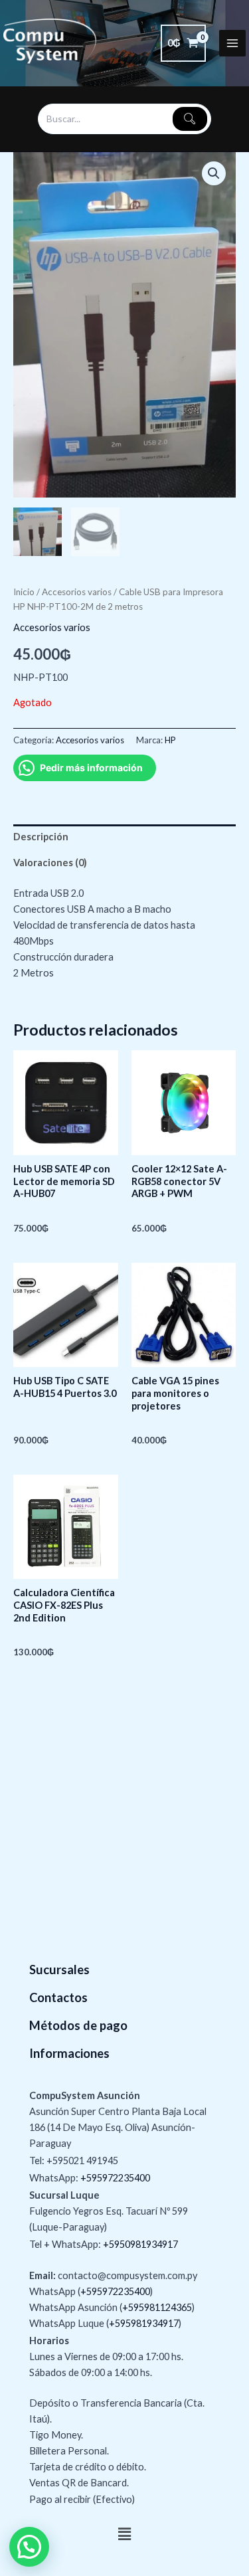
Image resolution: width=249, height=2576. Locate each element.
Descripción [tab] (41, 837)
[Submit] (190, 119)
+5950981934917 (140, 2244)
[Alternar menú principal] (232, 43)
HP (170, 740)
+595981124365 (157, 2307)
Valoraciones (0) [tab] (50, 863)
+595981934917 (144, 2323)
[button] (214, 173)
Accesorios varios (77, 592)
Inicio (24, 592)
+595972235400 (115, 2178)
